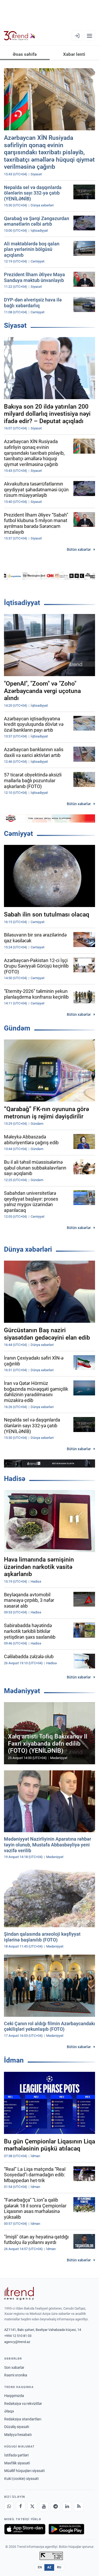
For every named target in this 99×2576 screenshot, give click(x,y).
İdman (14, 2060)
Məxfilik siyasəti (17, 2463)
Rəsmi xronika (16, 2375)
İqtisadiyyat (22, 603)
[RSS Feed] (79, 2506)
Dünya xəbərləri (28, 1249)
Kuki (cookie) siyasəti (21, 2479)
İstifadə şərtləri (16, 2455)
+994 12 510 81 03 (18, 2336)
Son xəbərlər (14, 2367)
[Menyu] (89, 36)
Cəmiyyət (18, 834)
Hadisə (15, 1479)
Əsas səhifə (25, 54)
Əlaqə (9, 2411)
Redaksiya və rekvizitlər (23, 2404)
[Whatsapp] (9, 2506)
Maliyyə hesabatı (18, 2435)
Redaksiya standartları (23, 2419)
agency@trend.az (17, 2342)
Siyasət (15, 325)
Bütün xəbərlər (79, 549)
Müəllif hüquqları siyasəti (24, 2471)
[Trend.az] (20, 36)
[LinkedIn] (67, 2506)
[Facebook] (21, 2506)
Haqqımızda (14, 2396)
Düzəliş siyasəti (17, 2427)
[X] (32, 2506)
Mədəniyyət (22, 1691)
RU (59, 2567)
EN (40, 2567)
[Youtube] (44, 2506)
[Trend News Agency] (19, 2293)
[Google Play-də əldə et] (66, 2529)
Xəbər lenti (74, 54)
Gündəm (17, 1028)
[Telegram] (55, 2506)
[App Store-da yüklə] (25, 2529)
